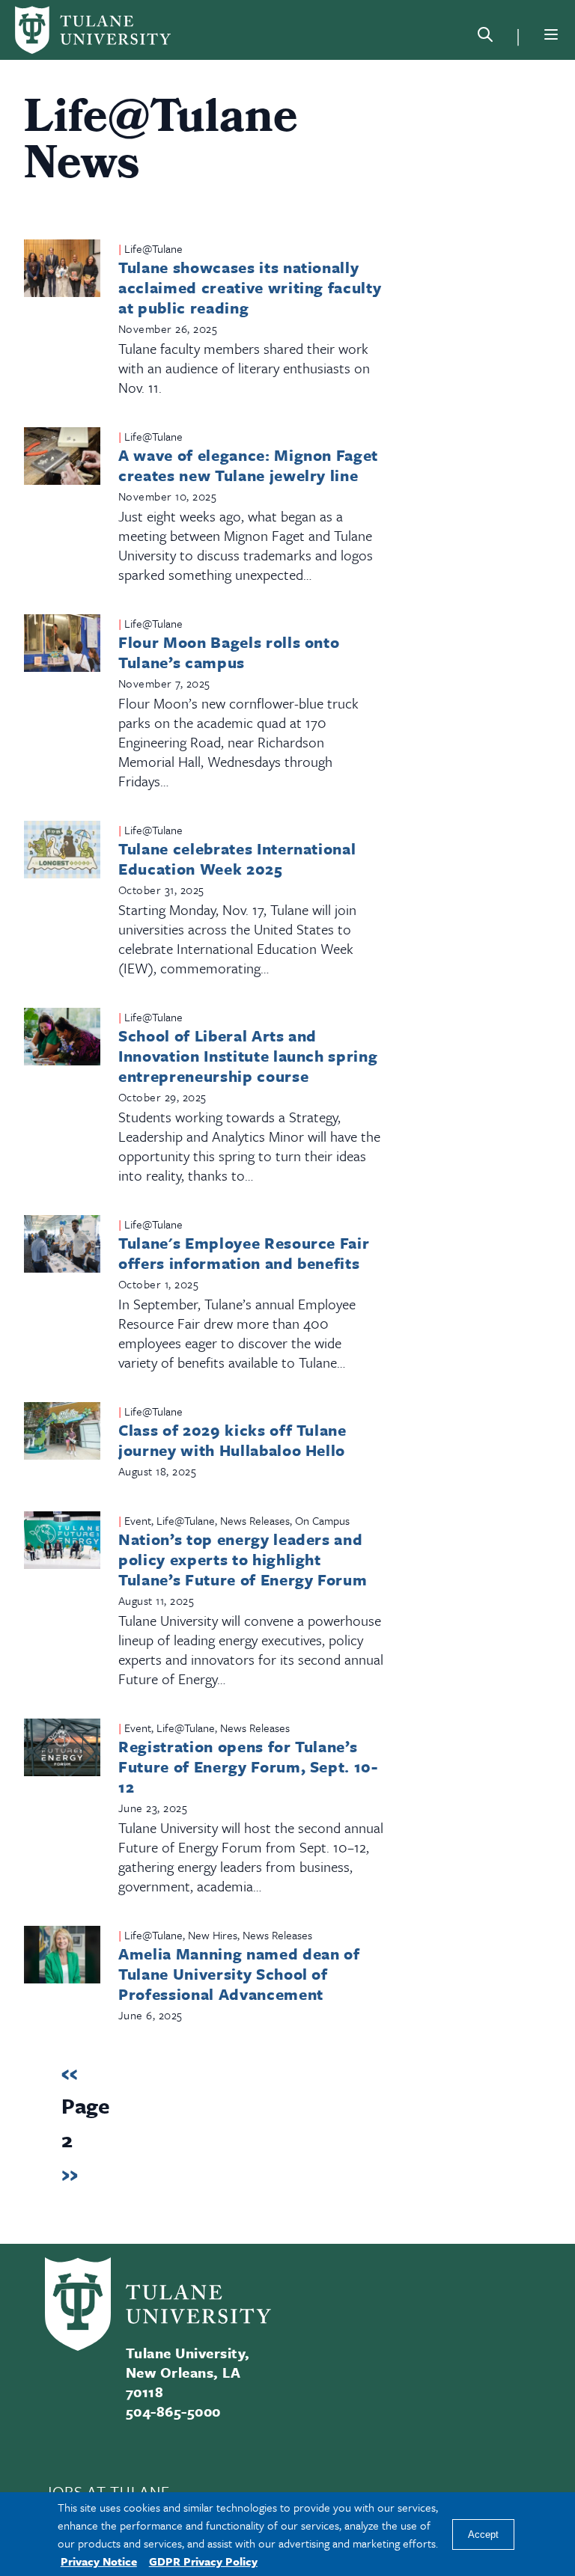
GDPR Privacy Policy (203, 2561)
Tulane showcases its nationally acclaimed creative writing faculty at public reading (250, 287)
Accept (483, 2534)
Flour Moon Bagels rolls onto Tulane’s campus (229, 652)
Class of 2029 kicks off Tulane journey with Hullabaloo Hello (232, 1440)
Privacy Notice (99, 2561)
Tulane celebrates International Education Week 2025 (237, 859)
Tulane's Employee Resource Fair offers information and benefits (244, 1253)
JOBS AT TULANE (107, 2491)
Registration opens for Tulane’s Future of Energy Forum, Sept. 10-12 (248, 1766)
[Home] (93, 30)
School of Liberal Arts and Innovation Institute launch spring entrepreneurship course (248, 1056)
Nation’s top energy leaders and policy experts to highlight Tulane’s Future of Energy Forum (243, 1559)
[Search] (485, 37)
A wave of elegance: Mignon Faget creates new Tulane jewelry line (248, 465)
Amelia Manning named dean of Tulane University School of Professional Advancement (239, 1974)
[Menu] (551, 34)
